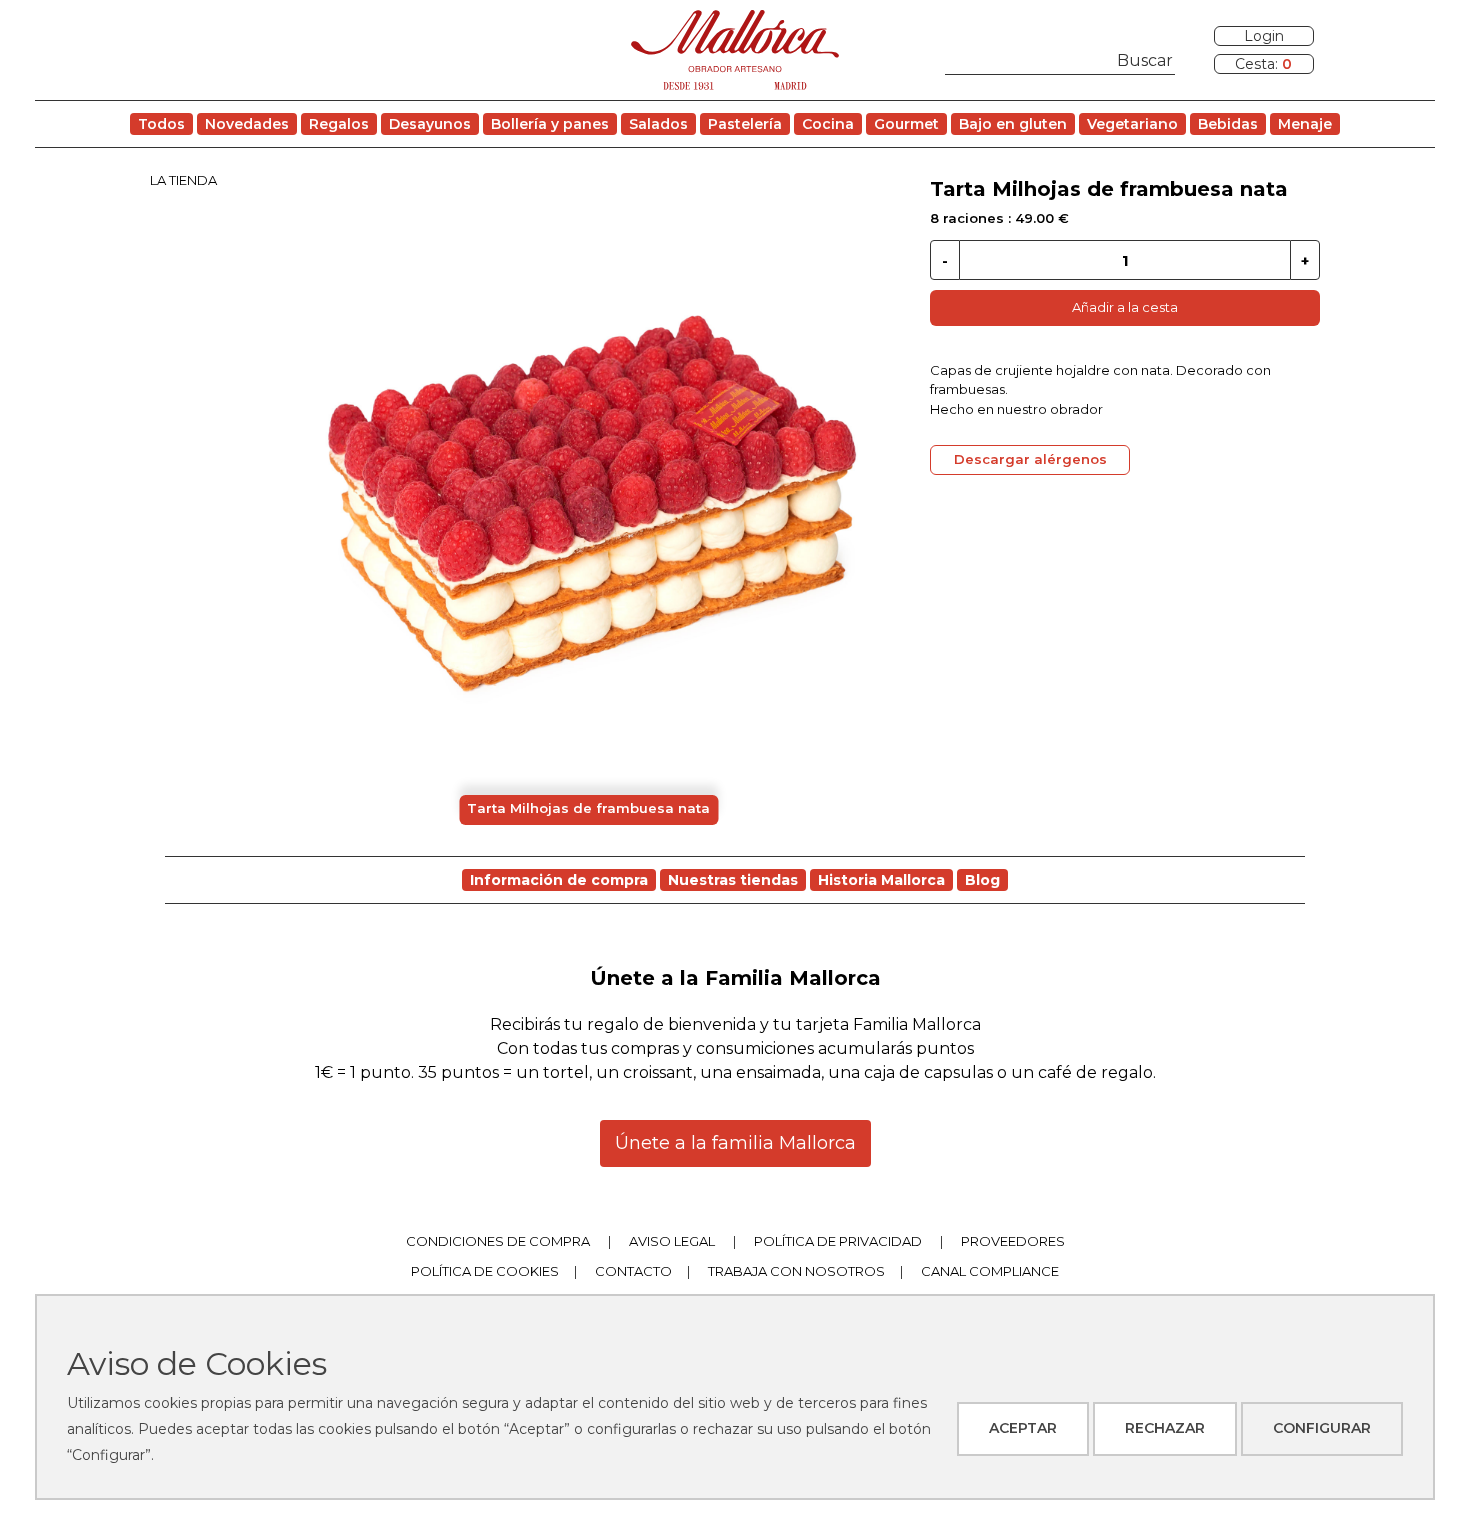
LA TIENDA (183, 180)
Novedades (247, 124)
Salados (658, 124)
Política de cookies (485, 1271)
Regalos (339, 124)
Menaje (1305, 124)
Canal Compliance (990, 1271)
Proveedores (1013, 1241)
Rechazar (1165, 1428)
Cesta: (1263, 64)
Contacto (633, 1271)
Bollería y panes (550, 124)
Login (1264, 36)
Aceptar (1023, 1428)
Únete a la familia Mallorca (735, 1143)
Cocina (828, 124)
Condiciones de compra (498, 1241)
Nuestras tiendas (733, 880)
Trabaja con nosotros (796, 1271)
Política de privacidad (838, 1241)
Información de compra (559, 880)
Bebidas (1228, 124)
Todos (161, 124)
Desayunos (430, 124)
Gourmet (906, 124)
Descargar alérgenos (1030, 459)
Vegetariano (1132, 124)
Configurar (1322, 1428)
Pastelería (745, 124)
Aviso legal (672, 1241)
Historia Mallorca (881, 880)
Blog (982, 880)
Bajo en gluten (1013, 124)
